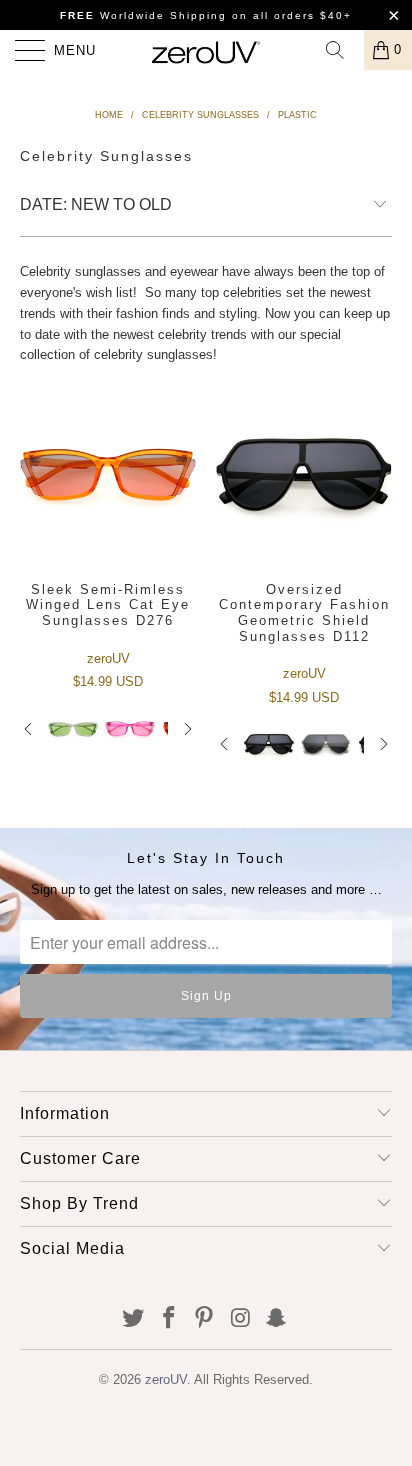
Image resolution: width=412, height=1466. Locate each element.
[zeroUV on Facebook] (169, 1319)
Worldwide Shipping (143, 15)
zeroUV (166, 1379)
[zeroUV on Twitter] (134, 1319)
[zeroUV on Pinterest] (205, 1319)
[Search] (342, 50)
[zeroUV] (206, 50)
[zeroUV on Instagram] (241, 1319)
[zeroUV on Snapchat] (277, 1319)
